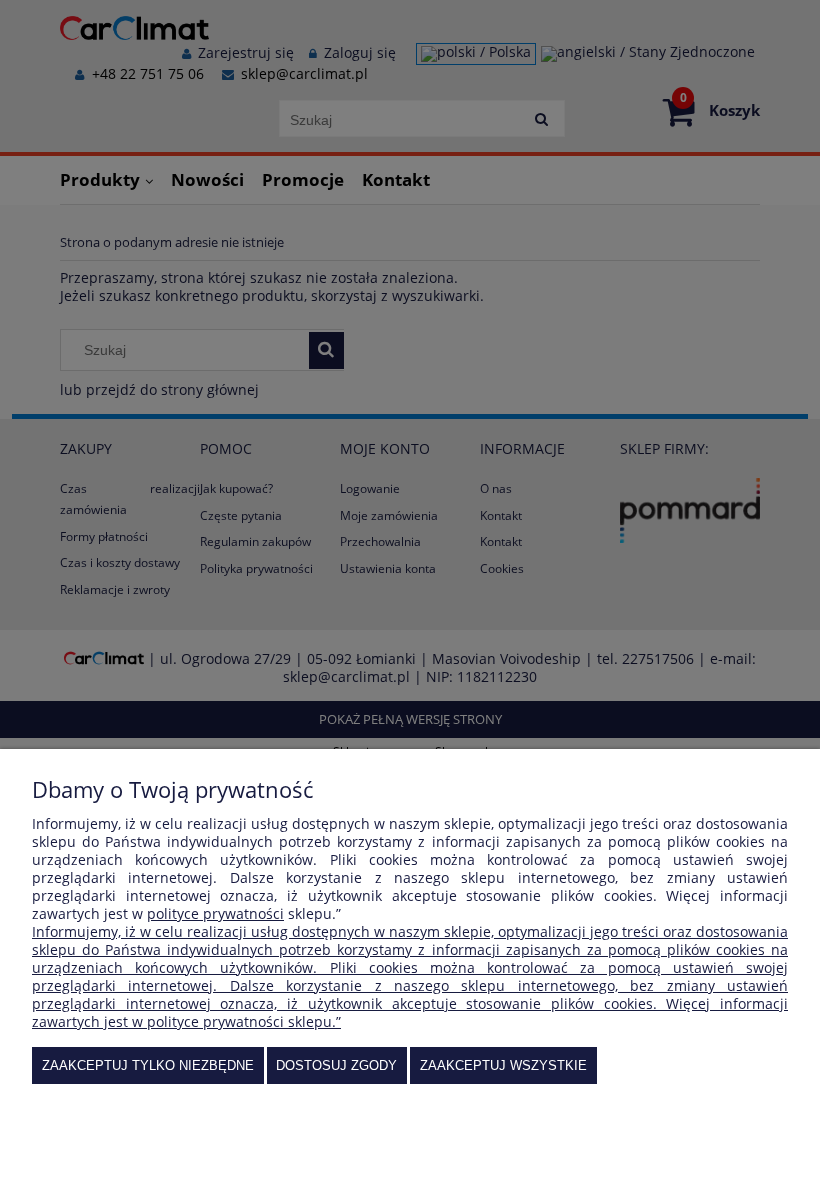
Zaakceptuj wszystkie (503, 1065)
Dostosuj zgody (336, 1065)
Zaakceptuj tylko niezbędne (148, 1065)
